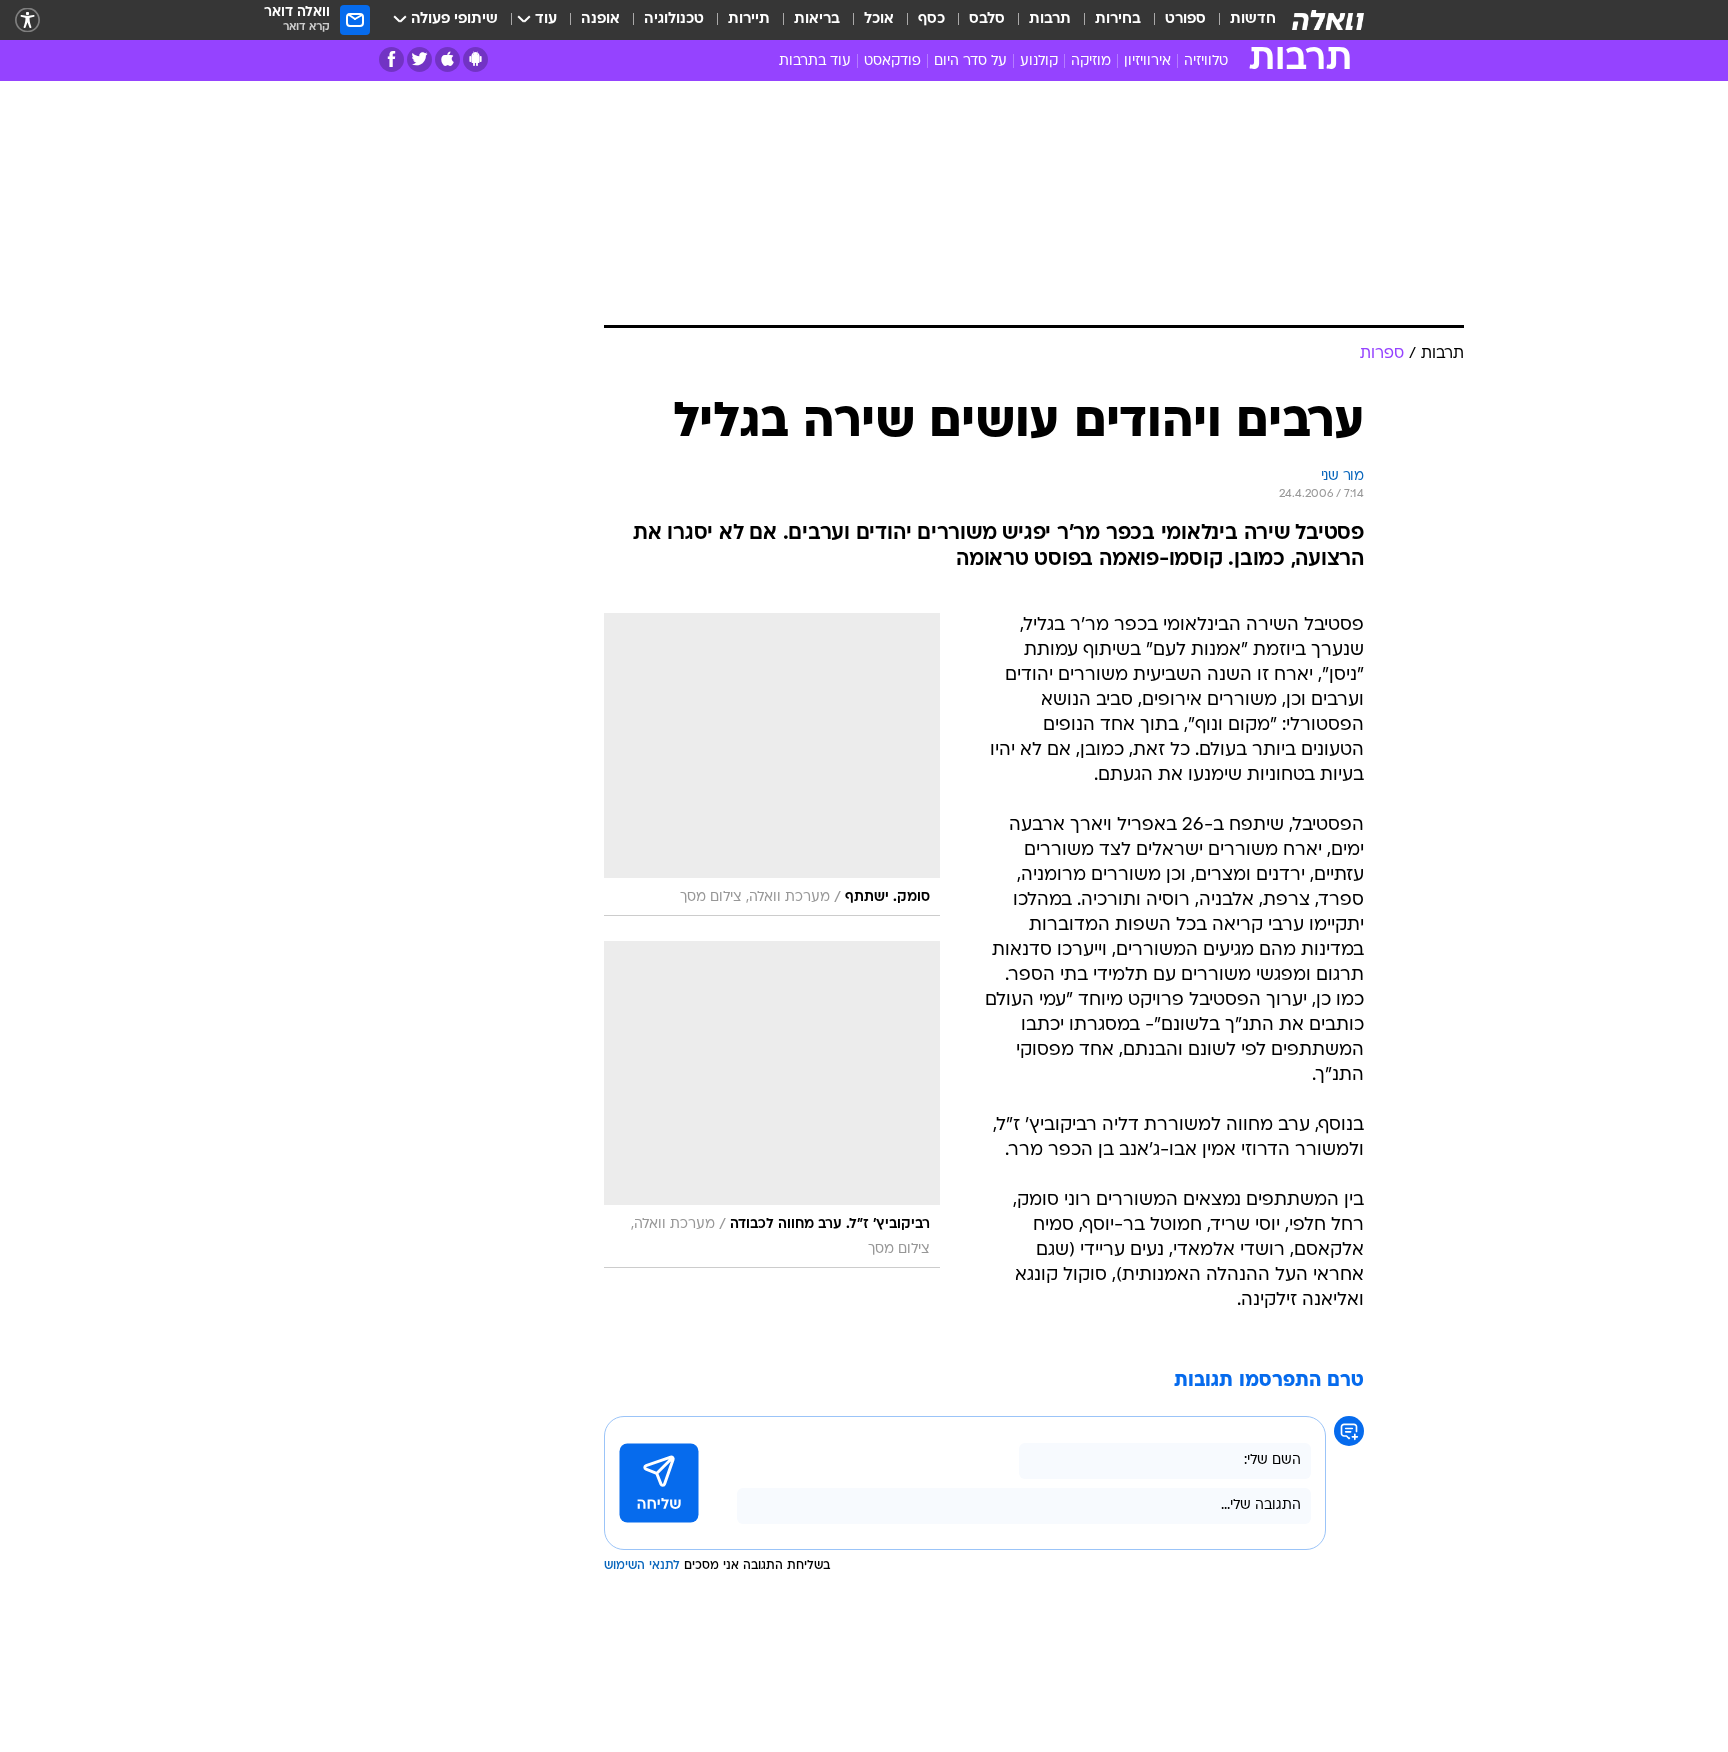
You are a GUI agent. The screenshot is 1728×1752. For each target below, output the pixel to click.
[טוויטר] (419, 59)
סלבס (987, 19)
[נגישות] (27, 20)
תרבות (1050, 19)
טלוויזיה (1206, 61)
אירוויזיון (1147, 61)
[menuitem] (1241, 20)
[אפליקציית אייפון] (447, 59)
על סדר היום (970, 61)
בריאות (817, 19)
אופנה (600, 19)
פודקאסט (892, 61)
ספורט (1185, 19)
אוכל (879, 19)
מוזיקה (1091, 61)
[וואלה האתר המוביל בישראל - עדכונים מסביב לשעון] (1328, 20)
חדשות (1253, 19)
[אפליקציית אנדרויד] (475, 59)
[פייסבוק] (391, 59)
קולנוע (1039, 61)
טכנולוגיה (674, 19)
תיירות (749, 19)
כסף (931, 19)
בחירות (1118, 19)
